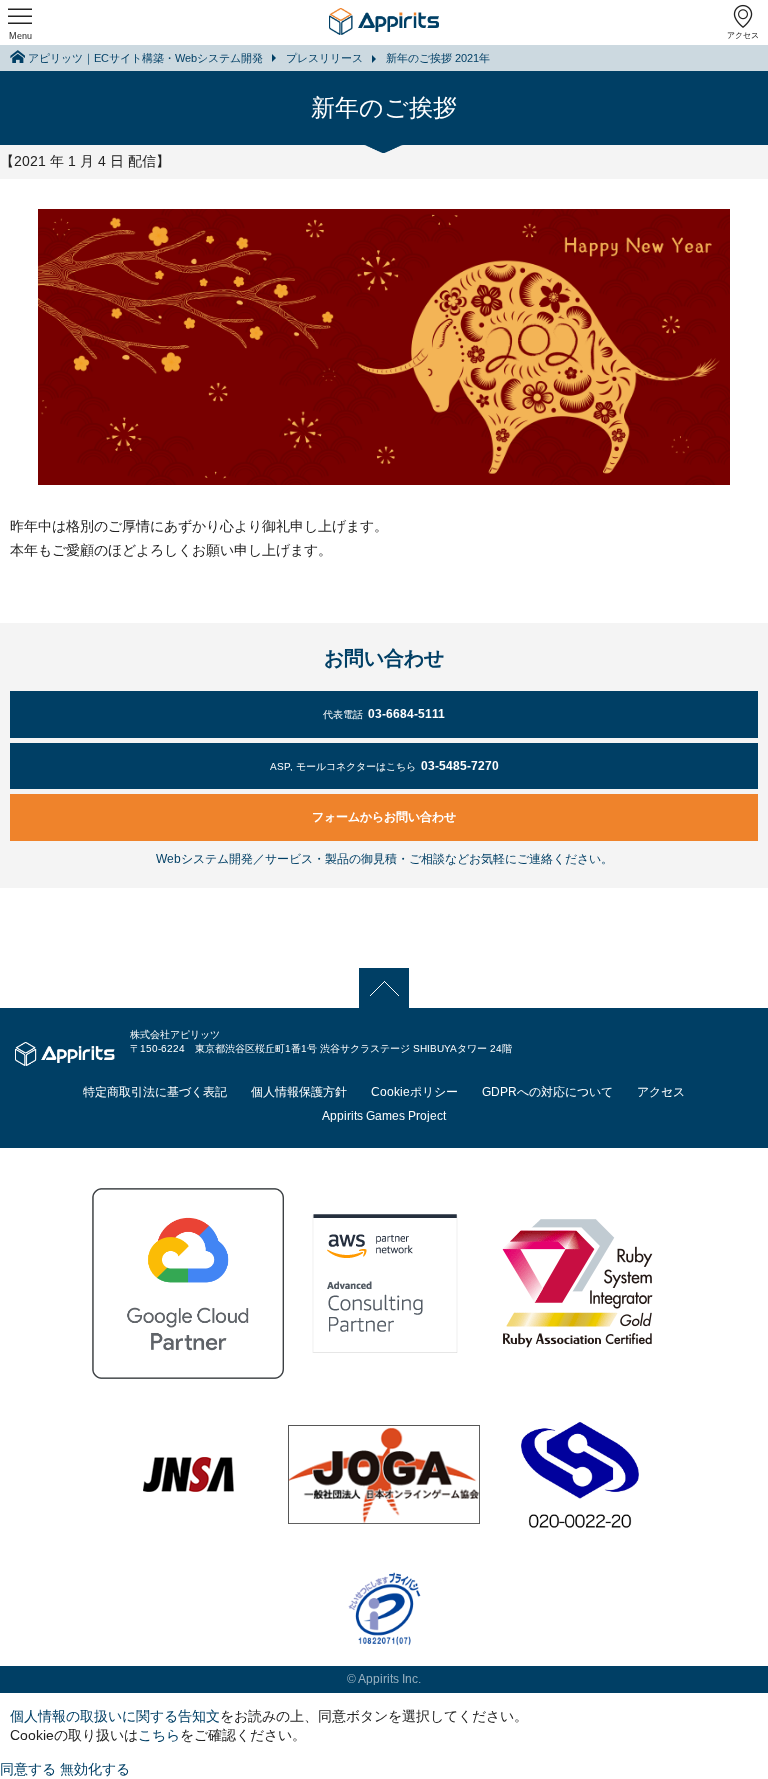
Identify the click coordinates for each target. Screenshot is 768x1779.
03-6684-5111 (384, 714)
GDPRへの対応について (547, 1092)
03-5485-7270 (384, 766)
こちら (159, 1735)
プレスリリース (324, 58)
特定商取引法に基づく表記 (155, 1092)
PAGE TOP (384, 987)
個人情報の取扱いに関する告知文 (115, 1716)
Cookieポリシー (414, 1092)
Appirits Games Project (384, 1116)
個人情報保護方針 (299, 1092)
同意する (28, 1769)
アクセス (743, 35)
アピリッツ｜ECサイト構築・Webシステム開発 (145, 58)
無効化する (95, 1769)
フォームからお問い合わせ (384, 817)
